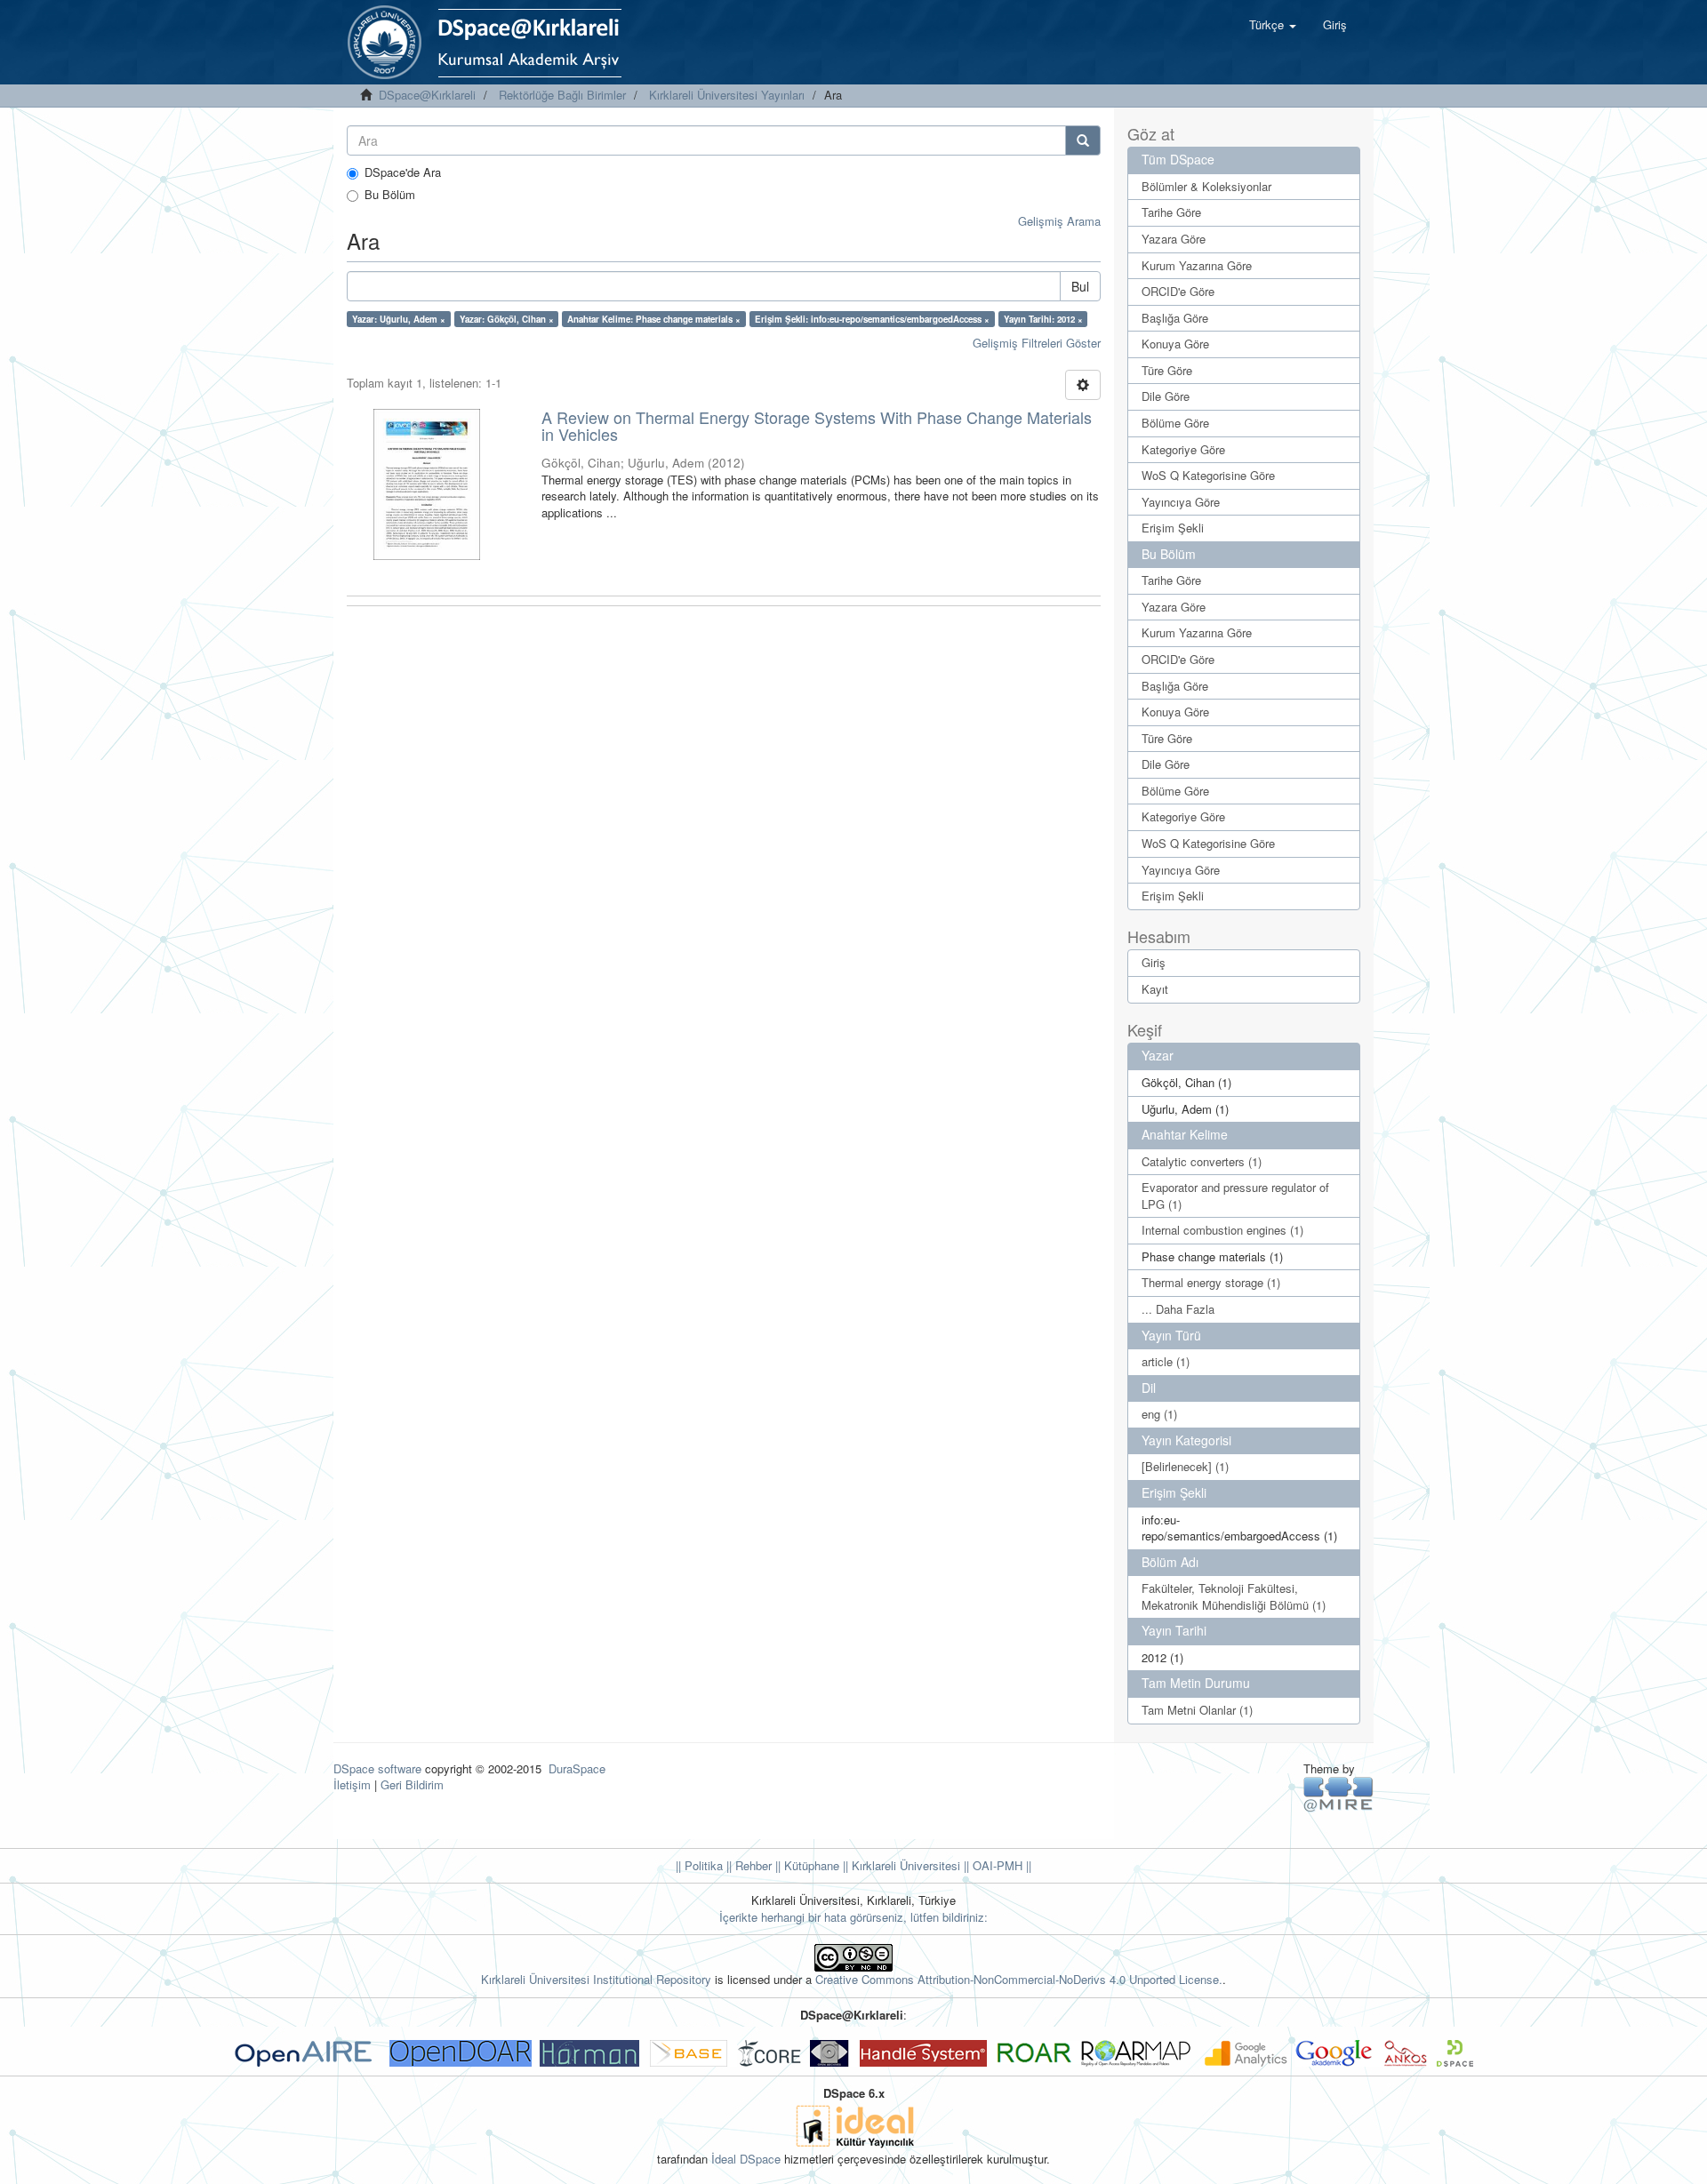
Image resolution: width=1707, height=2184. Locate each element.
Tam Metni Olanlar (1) (1197, 1710)
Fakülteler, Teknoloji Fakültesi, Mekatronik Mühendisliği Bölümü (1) (1234, 1596)
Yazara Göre (1174, 239)
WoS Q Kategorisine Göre (1208, 475)
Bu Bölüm (390, 195)
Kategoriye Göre (1183, 449)
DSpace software (377, 1768)
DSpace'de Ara (403, 172)
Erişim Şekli (1173, 528)
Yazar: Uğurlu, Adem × (399, 319)
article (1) (1166, 1361)
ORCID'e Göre (1178, 291)
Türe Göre (1167, 370)
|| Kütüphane (805, 1865)
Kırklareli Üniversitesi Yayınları (727, 95)
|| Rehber (747, 1865)
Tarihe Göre (1171, 212)
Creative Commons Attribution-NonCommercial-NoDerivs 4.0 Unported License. (1019, 1979)
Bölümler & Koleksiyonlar (1206, 186)
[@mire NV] (1338, 1793)
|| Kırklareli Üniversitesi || (904, 1865)
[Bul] (1083, 140)
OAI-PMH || (1000, 1865)
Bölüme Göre (1175, 423)
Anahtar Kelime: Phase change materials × (654, 319)
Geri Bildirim (412, 1784)
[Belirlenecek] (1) (1185, 1466)
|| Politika (699, 1865)
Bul (1080, 286)
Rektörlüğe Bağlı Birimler (562, 95)
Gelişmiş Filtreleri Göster (1037, 343)
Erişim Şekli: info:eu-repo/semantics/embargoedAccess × (872, 319)
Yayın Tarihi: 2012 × (1043, 319)
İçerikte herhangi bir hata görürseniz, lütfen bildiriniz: (853, 1917)
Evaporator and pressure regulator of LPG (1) (1235, 1196)
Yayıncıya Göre (1181, 502)
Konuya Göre (1175, 344)
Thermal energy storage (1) (1211, 1282)
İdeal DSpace (746, 2159)
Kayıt (1155, 989)
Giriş (1154, 962)
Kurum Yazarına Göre (1197, 265)
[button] (1273, 25)
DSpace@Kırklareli (427, 95)
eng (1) (1159, 1414)
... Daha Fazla (1178, 1309)
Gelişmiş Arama (1059, 221)
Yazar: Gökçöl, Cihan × (507, 319)
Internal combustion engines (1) (1222, 1230)
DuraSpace (577, 1768)
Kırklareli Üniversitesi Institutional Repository (596, 1979)
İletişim (352, 1784)
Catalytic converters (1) (1202, 1161)
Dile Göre (1166, 396)
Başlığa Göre (1175, 318)
